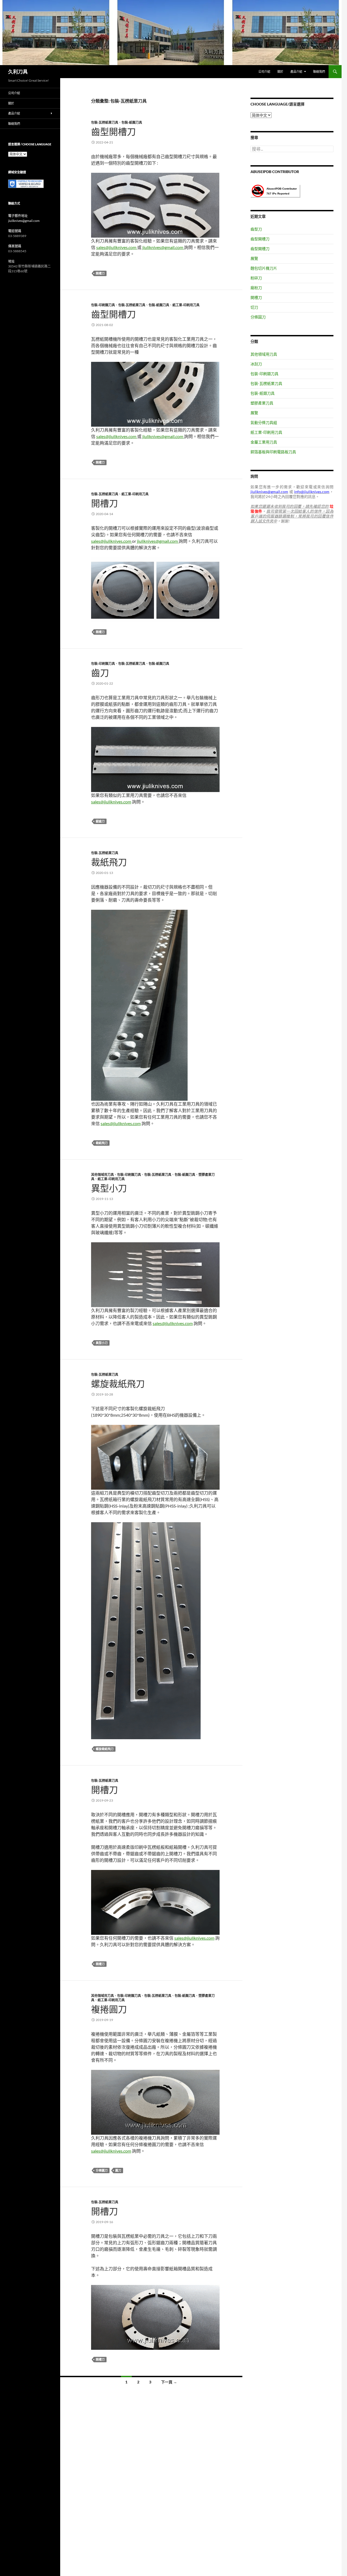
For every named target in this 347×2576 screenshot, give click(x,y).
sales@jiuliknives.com (117, 247)
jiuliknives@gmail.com (163, 247)
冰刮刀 (256, 364)
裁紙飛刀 (109, 862)
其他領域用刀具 (102, 1175)
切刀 (254, 307)
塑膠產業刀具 (262, 403)
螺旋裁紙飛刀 (118, 1384)
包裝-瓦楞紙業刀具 (105, 122)
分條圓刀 (102, 2170)
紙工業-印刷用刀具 (186, 305)
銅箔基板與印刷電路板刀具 (273, 452)
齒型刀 (256, 229)
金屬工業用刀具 (264, 442)
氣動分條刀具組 (264, 422)
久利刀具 (18, 72)
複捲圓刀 (109, 2009)
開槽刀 (100, 273)
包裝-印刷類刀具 (103, 305)
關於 (280, 71)
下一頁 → (169, 2382)
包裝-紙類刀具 (132, 122)
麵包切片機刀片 (264, 268)
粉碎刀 (256, 278)
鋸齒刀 (100, 821)
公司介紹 (264, 71)
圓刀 (118, 2170)
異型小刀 (109, 1188)
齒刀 (100, 673)
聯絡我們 (319, 71)
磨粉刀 (256, 288)
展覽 (254, 258)
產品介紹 (296, 71)
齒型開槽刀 (113, 132)
